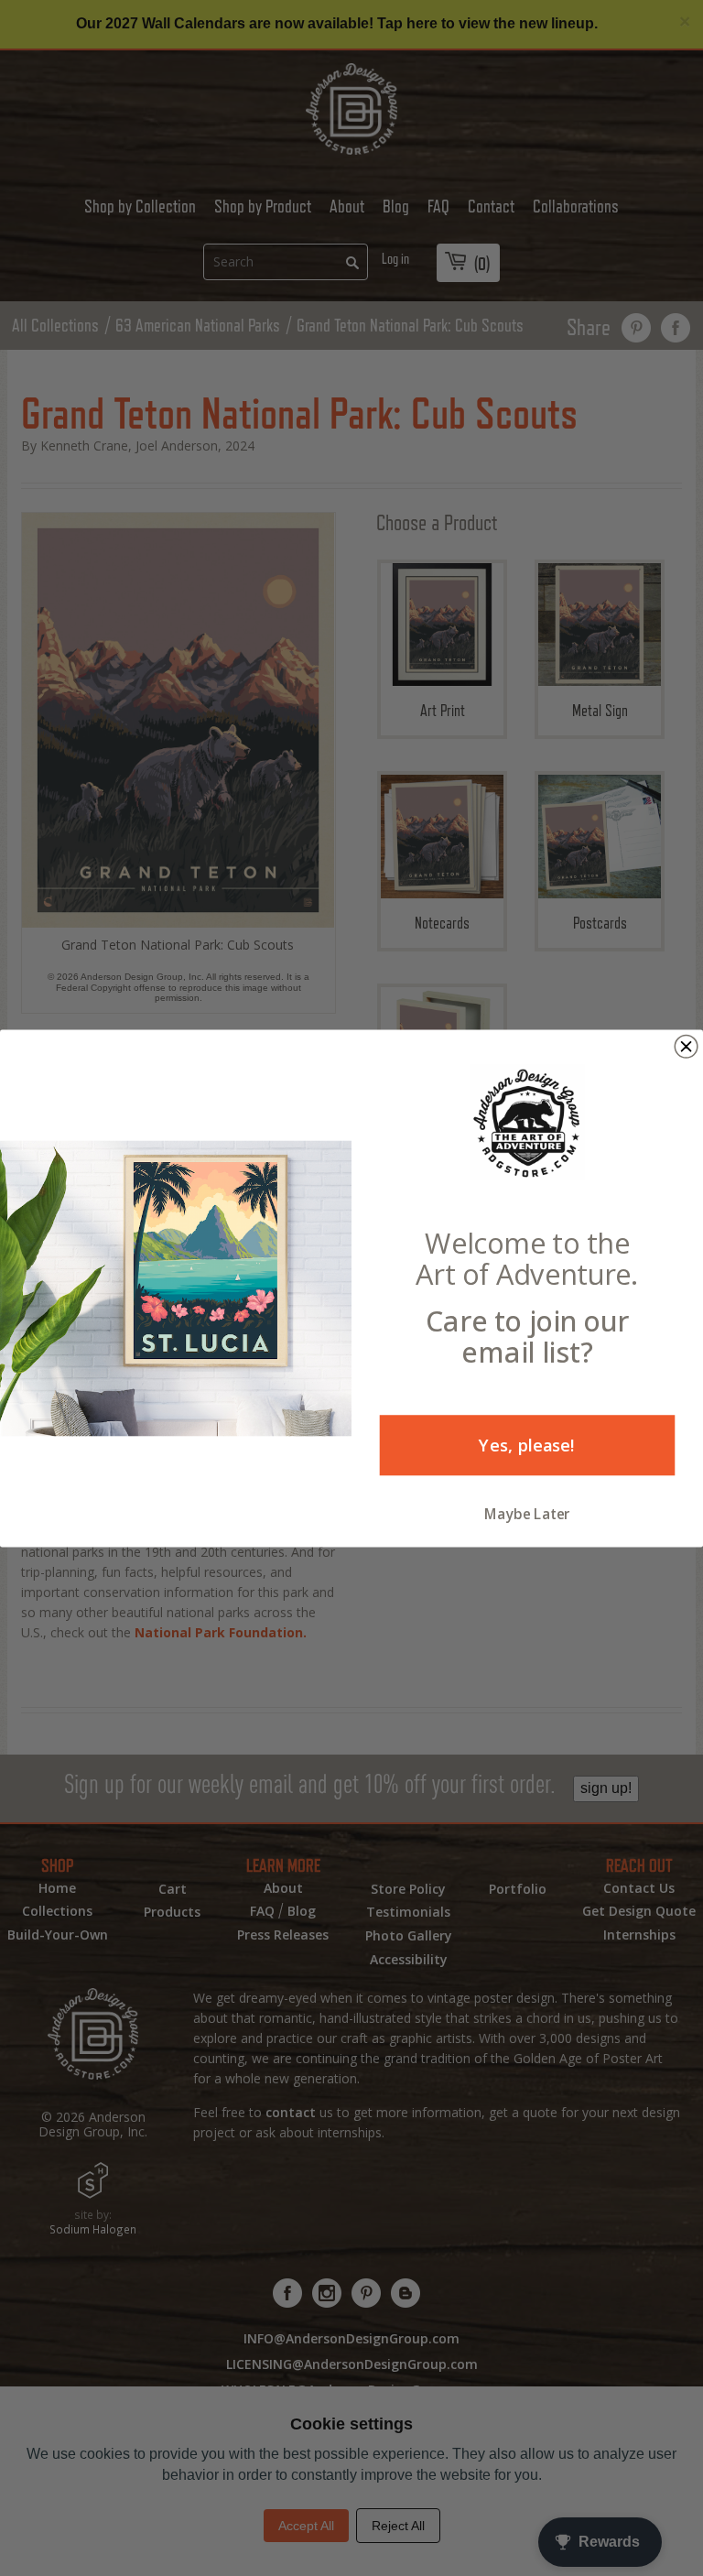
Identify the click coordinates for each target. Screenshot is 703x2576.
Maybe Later (527, 1513)
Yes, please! (527, 1445)
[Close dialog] (686, 1046)
